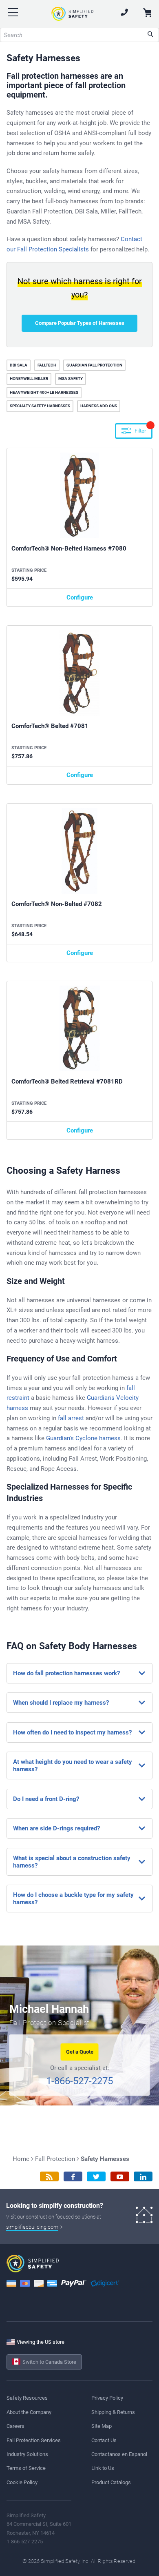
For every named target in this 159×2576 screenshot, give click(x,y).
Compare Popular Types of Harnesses (80, 323)
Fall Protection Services (34, 2440)
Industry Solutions (27, 2454)
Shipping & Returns (113, 2412)
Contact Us (104, 2440)
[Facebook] (73, 2177)
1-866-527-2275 (79, 2081)
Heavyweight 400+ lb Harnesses (44, 392)
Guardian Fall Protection (94, 365)
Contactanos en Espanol (119, 2454)
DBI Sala (19, 365)
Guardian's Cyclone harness (83, 1438)
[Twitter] (96, 2177)
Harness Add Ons (99, 406)
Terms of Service (26, 2468)
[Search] (150, 35)
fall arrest (71, 1418)
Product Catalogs (111, 2482)
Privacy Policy (107, 2398)
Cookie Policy (22, 2482)
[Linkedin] (143, 2177)
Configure (80, 597)
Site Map (102, 2426)
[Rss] (49, 2177)
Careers (15, 2426)
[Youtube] (120, 2177)
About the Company (29, 2412)
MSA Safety (71, 379)
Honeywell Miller (29, 379)
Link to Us (103, 2468)
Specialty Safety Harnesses (40, 406)
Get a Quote (80, 2052)
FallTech (47, 365)
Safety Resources (27, 2398)
